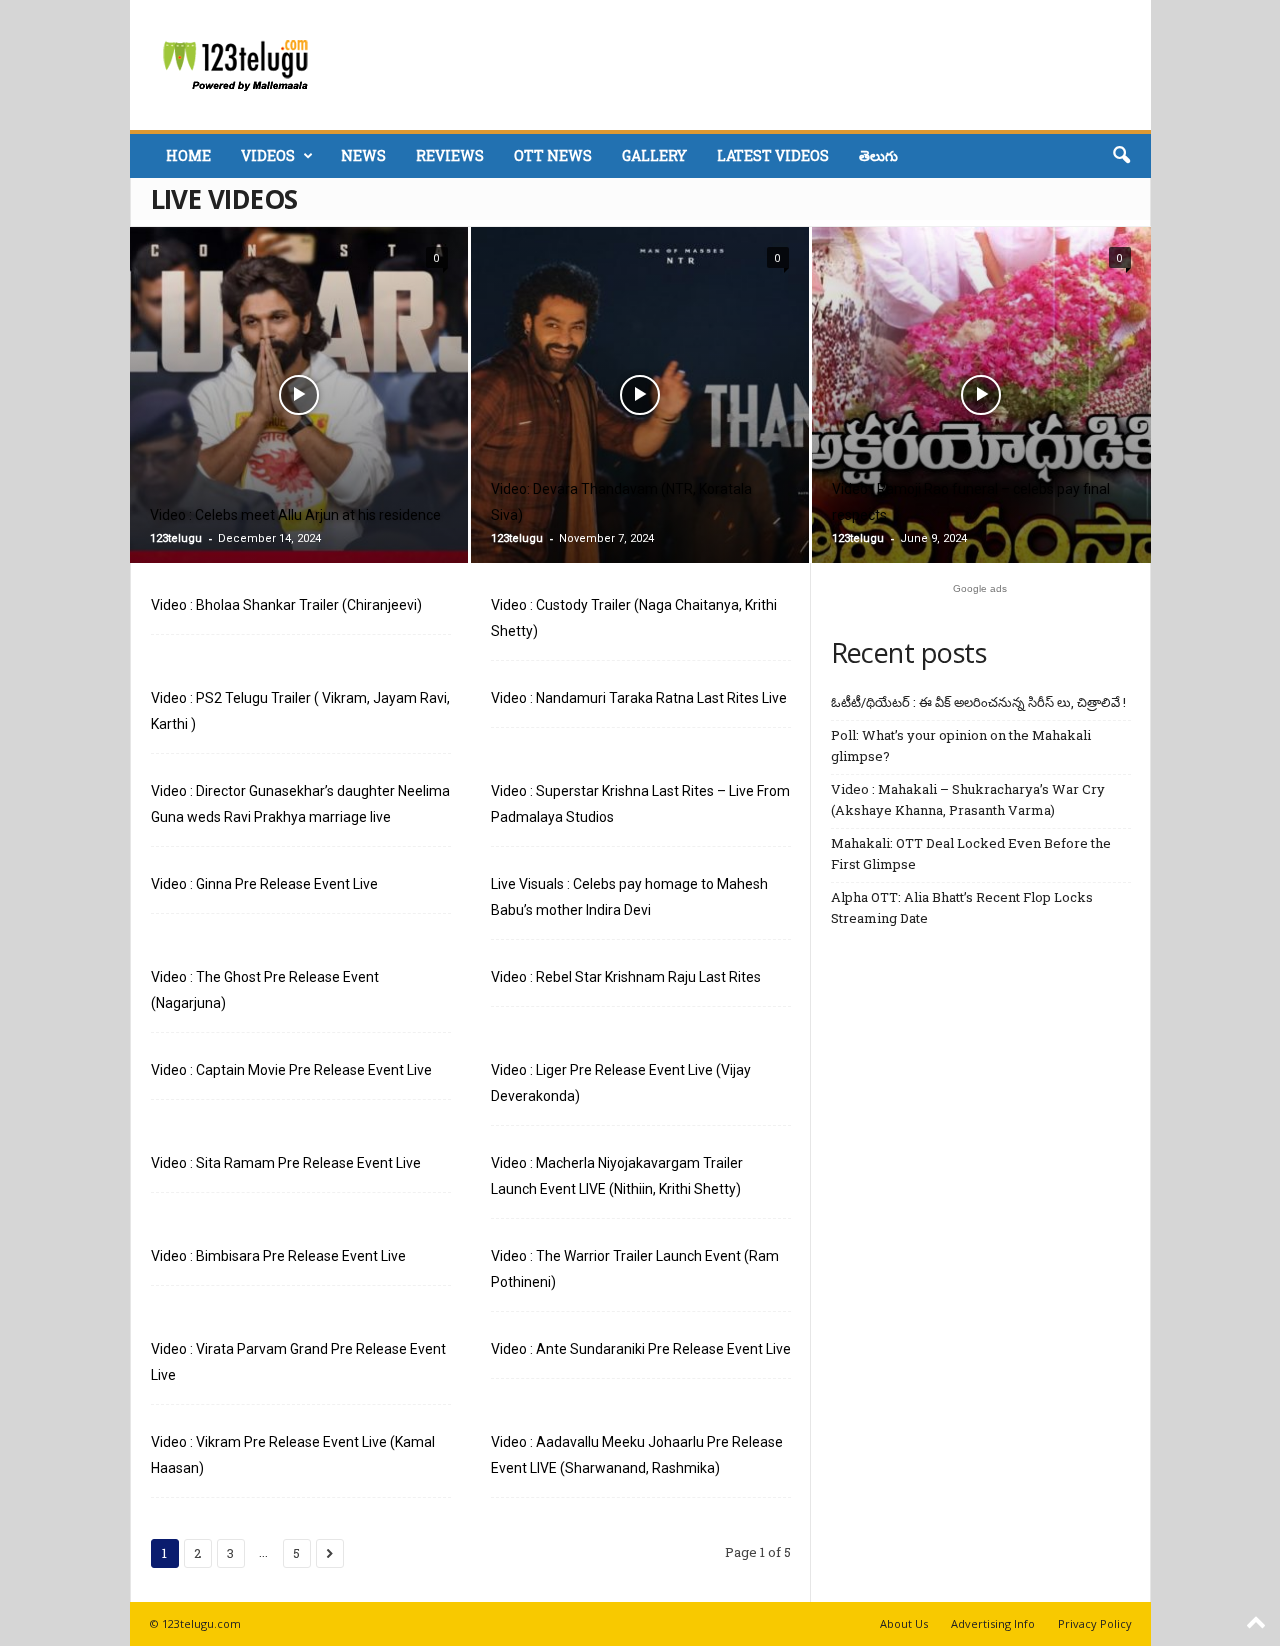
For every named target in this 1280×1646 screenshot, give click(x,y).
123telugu (176, 538)
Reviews (450, 155)
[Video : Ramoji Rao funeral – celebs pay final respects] (981, 426)
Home (188, 155)
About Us (904, 1623)
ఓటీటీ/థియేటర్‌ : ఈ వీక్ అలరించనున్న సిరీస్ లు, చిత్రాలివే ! (978, 702)
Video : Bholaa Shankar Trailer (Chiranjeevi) (286, 605)
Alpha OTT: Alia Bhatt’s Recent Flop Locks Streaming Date (962, 907)
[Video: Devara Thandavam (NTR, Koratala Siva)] (640, 425)
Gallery (654, 155)
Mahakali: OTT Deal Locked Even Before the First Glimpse (971, 853)
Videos (268, 155)
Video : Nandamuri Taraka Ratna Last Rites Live (639, 698)
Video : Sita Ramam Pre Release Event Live (286, 1163)
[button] (1121, 156)
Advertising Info (993, 1623)
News (363, 155)
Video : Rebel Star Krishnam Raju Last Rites (626, 977)
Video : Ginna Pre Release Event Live (264, 884)
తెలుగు (878, 155)
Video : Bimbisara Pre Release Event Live (278, 1256)
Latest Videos (773, 155)
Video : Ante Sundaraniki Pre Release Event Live (641, 1349)
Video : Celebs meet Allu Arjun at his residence (295, 515)
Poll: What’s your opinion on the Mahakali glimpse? (961, 745)
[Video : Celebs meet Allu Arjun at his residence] (299, 425)
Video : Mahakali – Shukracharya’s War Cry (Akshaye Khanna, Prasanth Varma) (968, 799)
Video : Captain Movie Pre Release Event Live (291, 1070)
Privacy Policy (1095, 1623)
